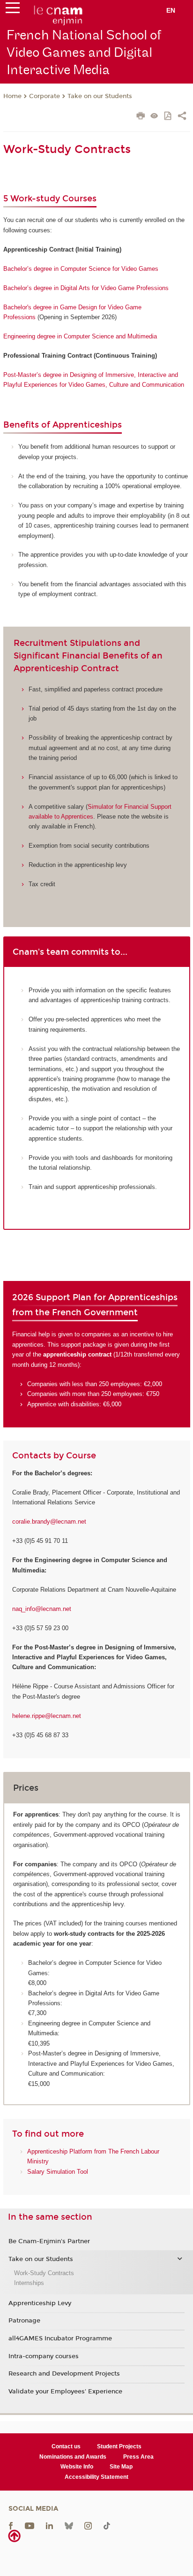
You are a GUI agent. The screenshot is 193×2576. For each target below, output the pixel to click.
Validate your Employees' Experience (65, 2392)
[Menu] (13, 10)
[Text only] (154, 117)
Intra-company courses (44, 2356)
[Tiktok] (107, 2526)
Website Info (77, 2467)
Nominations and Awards (73, 2457)
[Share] (182, 117)
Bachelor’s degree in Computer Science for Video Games (81, 269)
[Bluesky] (69, 2526)
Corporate (45, 96)
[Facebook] (11, 2526)
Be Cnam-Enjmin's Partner (49, 2241)
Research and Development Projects (64, 2374)
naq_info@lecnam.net (42, 1609)
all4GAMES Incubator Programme (60, 2338)
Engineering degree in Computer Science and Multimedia (80, 336)
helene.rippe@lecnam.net (47, 1716)
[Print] (141, 117)
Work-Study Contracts (44, 2273)
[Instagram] (88, 2526)
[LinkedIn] (49, 2526)
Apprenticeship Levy (40, 2303)
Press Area (138, 2457)
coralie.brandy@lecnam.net (49, 1522)
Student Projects (119, 2446)
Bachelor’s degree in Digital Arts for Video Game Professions (86, 288)
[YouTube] (30, 2526)
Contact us (66, 2446)
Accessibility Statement (96, 2477)
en (171, 10)
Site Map (121, 2467)
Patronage (24, 2321)
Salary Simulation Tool (58, 2172)
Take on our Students (100, 96)
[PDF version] (168, 117)
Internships (29, 2283)
